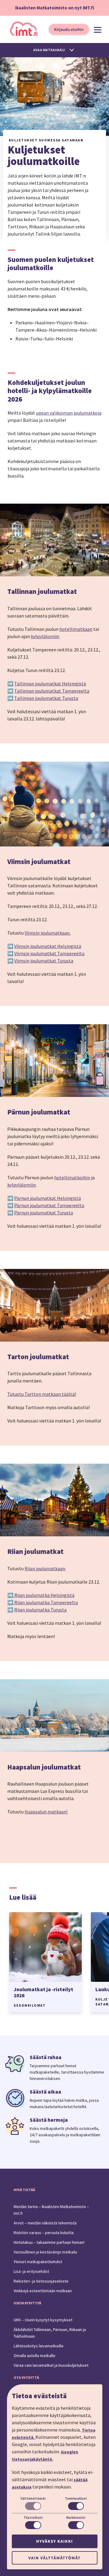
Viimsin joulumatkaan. (48, 933)
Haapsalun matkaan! (46, 1812)
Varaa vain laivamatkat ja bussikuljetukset (51, 2365)
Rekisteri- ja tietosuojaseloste (41, 2281)
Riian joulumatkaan (45, 1568)
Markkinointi (76, 2518)
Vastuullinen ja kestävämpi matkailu (45, 2252)
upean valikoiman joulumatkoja (69, 413)
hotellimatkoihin (72, 1177)
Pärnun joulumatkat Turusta (44, 1213)
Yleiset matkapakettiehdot (38, 2262)
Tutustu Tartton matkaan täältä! (42, 1394)
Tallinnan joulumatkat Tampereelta (52, 691)
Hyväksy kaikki (54, 2541)
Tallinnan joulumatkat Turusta (46, 698)
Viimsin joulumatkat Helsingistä (48, 946)
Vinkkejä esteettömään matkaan (43, 2291)
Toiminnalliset (76, 2498)
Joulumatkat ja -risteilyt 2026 (43, 1992)
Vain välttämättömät (54, 2558)
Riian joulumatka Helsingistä (44, 1595)
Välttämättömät (33, 2498)
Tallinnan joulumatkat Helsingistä (50, 684)
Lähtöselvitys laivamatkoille (39, 2346)
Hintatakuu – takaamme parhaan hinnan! (49, 2242)
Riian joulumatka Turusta (40, 1610)
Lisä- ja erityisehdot (31, 2271)
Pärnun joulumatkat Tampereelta (49, 1205)
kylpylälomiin (45, 636)
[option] (45, 1962)
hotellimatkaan (76, 629)
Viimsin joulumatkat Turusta (44, 961)
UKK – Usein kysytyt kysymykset (43, 2320)
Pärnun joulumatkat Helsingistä (48, 1198)
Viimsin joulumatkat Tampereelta (49, 953)
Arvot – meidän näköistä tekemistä (45, 2223)
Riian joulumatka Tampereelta (46, 1602)
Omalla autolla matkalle (35, 2356)
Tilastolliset (33, 2518)
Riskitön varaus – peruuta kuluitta (44, 2233)
